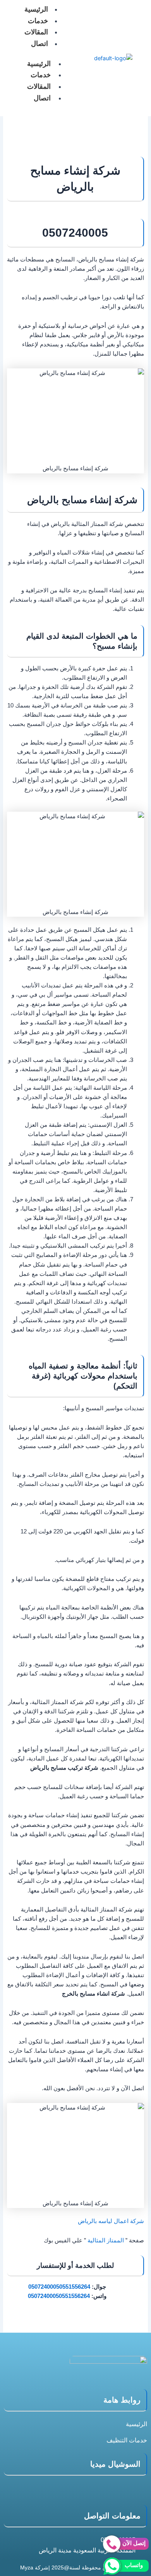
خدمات (38, 21)
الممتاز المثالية (106, 2240)
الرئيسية (39, 64)
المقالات (36, 32)
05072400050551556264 (59, 2287)
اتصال (39, 44)
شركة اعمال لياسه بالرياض (111, 2221)
